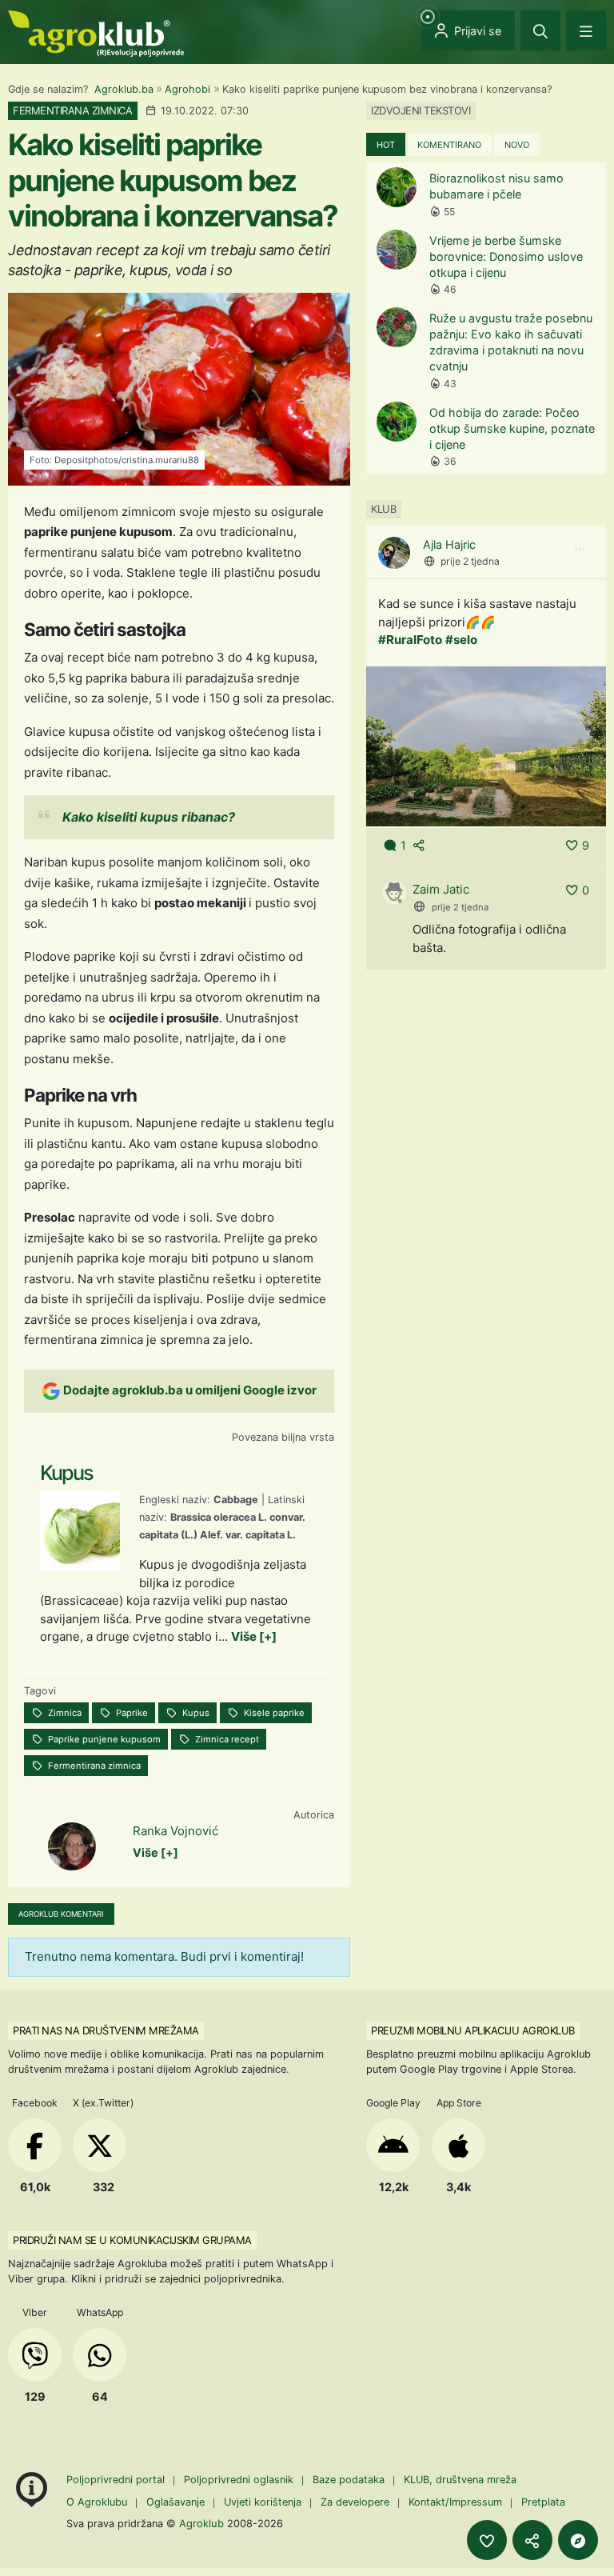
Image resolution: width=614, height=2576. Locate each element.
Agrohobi (187, 89)
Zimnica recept (226, 1739)
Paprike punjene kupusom (103, 1739)
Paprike (131, 1713)
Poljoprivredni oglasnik (240, 2480)
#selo (461, 640)
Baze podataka (350, 2480)
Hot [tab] (386, 145)
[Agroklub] (96, 32)
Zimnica (64, 1713)
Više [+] (254, 1636)
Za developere (355, 2502)
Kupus (195, 1713)
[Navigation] (586, 30)
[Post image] (486, 745)
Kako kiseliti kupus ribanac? (149, 817)
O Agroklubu (97, 2502)
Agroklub (201, 2523)
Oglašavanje (175, 2502)
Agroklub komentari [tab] (61, 1914)
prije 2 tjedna (470, 561)
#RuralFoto (410, 640)
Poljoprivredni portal (117, 2480)
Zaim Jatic (441, 889)
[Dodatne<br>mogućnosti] (578, 2540)
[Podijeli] (532, 2540)
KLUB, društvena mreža (460, 2480)
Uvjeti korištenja (263, 2502)
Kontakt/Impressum (455, 2502)
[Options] (580, 550)
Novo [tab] (517, 145)
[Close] (540, 30)
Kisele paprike (273, 1713)
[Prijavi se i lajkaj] (487, 2540)
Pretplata (543, 2502)
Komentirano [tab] (449, 145)
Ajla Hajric (449, 544)
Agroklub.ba (124, 89)
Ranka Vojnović (175, 1831)
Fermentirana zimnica (93, 1766)
